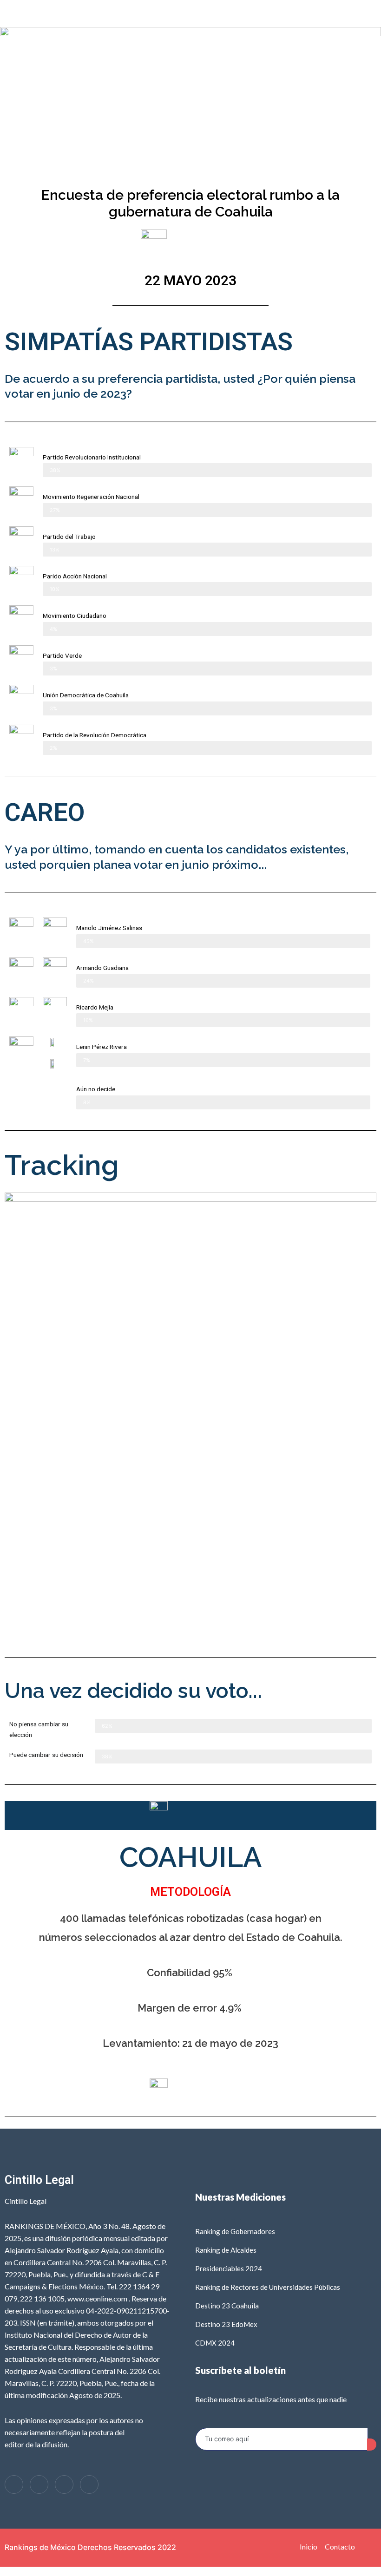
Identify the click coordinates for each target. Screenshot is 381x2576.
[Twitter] (39, 2484)
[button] (190, 13)
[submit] (372, 2445)
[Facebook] (14, 2484)
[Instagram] (64, 2484)
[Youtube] (89, 2484)
